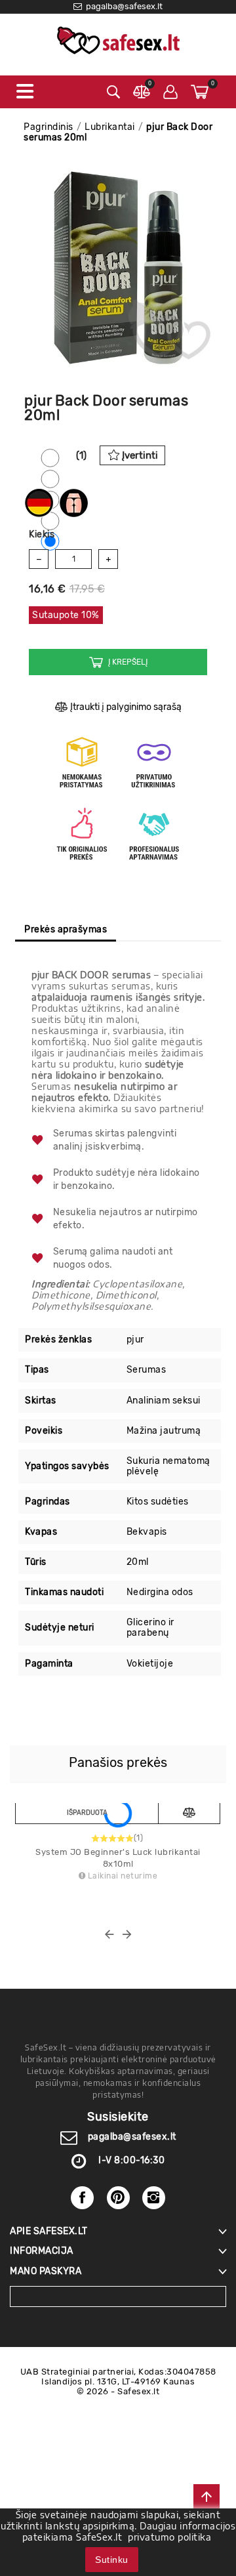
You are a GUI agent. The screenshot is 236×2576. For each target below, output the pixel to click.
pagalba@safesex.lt (132, 2137)
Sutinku (112, 2560)
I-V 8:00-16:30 (131, 2160)
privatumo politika (169, 2537)
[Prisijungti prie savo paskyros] (170, 92)
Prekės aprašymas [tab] (66, 929)
